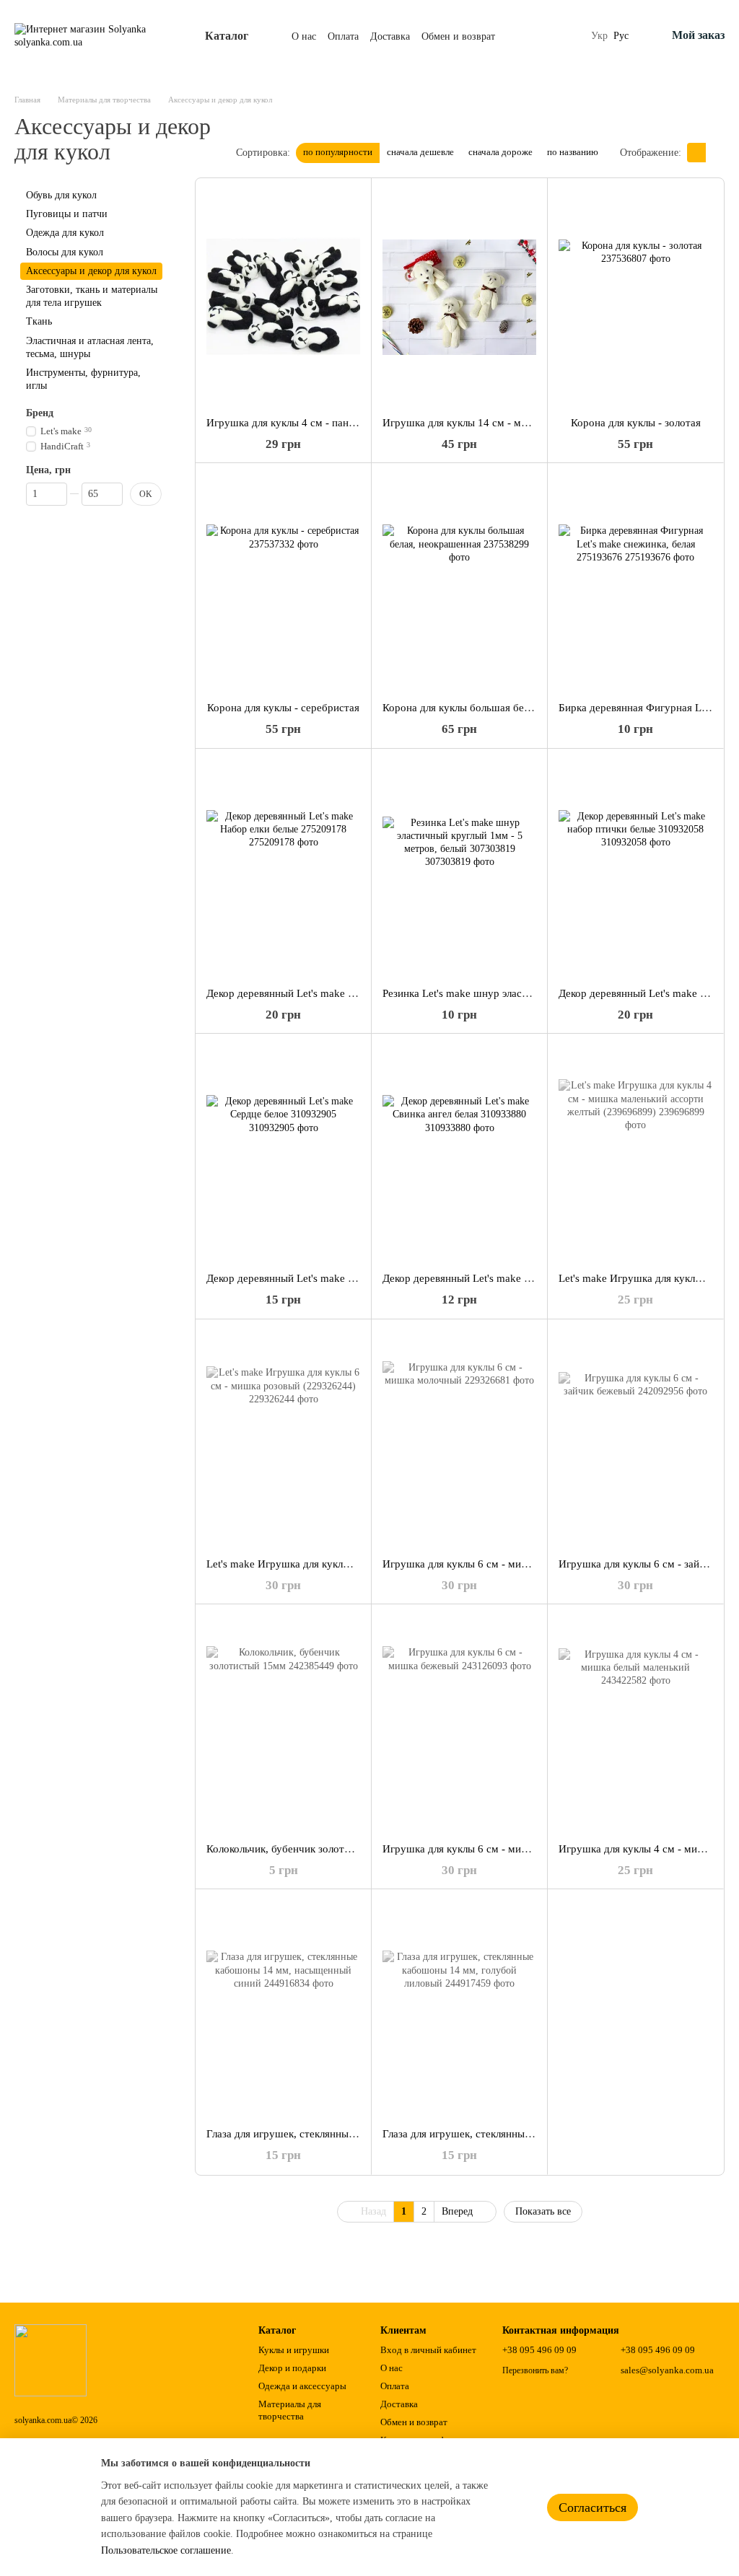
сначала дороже (500, 152)
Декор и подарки (292, 2368)
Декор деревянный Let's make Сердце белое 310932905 (337, 1278)
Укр (599, 36)
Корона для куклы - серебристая (283, 708)
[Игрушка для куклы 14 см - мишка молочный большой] (459, 297)
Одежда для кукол (65, 233)
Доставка (390, 36)
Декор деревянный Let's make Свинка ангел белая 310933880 (526, 1278)
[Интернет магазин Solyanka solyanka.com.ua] (51, 2360)
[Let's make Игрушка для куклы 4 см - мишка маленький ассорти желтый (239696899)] (635, 1153)
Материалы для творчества (290, 2410)
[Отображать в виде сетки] (696, 153)
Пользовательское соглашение (166, 2550)
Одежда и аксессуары (302, 2386)
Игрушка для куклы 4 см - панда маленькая (309, 423)
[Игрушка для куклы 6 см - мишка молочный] (459, 1438)
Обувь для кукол (61, 195)
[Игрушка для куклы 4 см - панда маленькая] (283, 297)
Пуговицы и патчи (67, 214)
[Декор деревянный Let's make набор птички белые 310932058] (635, 868)
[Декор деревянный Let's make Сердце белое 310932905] (283, 1153)
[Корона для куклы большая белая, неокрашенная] (459, 582)
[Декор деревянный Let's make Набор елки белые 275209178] (283, 868)
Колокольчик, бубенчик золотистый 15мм (304, 1849)
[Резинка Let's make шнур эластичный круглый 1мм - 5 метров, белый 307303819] (459, 868)
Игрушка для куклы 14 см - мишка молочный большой (512, 423)
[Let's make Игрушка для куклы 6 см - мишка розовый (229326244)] (283, 1438)
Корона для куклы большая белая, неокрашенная (498, 708)
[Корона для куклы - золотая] (635, 297)
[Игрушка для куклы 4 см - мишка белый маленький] (635, 1723)
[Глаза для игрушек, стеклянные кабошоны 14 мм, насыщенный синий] (283, 2008)
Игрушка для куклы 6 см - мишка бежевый (483, 1849)
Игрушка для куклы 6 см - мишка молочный (487, 1564)
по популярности (338, 152)
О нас (304, 36)
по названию (573, 152)
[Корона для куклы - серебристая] (283, 582)
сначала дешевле (420, 152)
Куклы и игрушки (294, 2350)
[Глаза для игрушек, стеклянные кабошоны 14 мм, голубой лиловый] (459, 2008)
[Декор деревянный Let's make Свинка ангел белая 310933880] (459, 1153)
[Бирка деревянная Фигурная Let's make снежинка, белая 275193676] (635, 582)
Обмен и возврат (458, 36)
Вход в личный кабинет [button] (428, 2350)
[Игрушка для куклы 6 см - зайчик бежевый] (635, 1438)
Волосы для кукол (65, 252)
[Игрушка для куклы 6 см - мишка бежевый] (459, 1723)
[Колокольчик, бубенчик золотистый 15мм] (283, 1723)
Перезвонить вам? (535, 2370)
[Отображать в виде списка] (715, 153)
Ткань (39, 321)
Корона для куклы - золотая (636, 423)
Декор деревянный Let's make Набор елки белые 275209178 (347, 993)
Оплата (343, 36)
